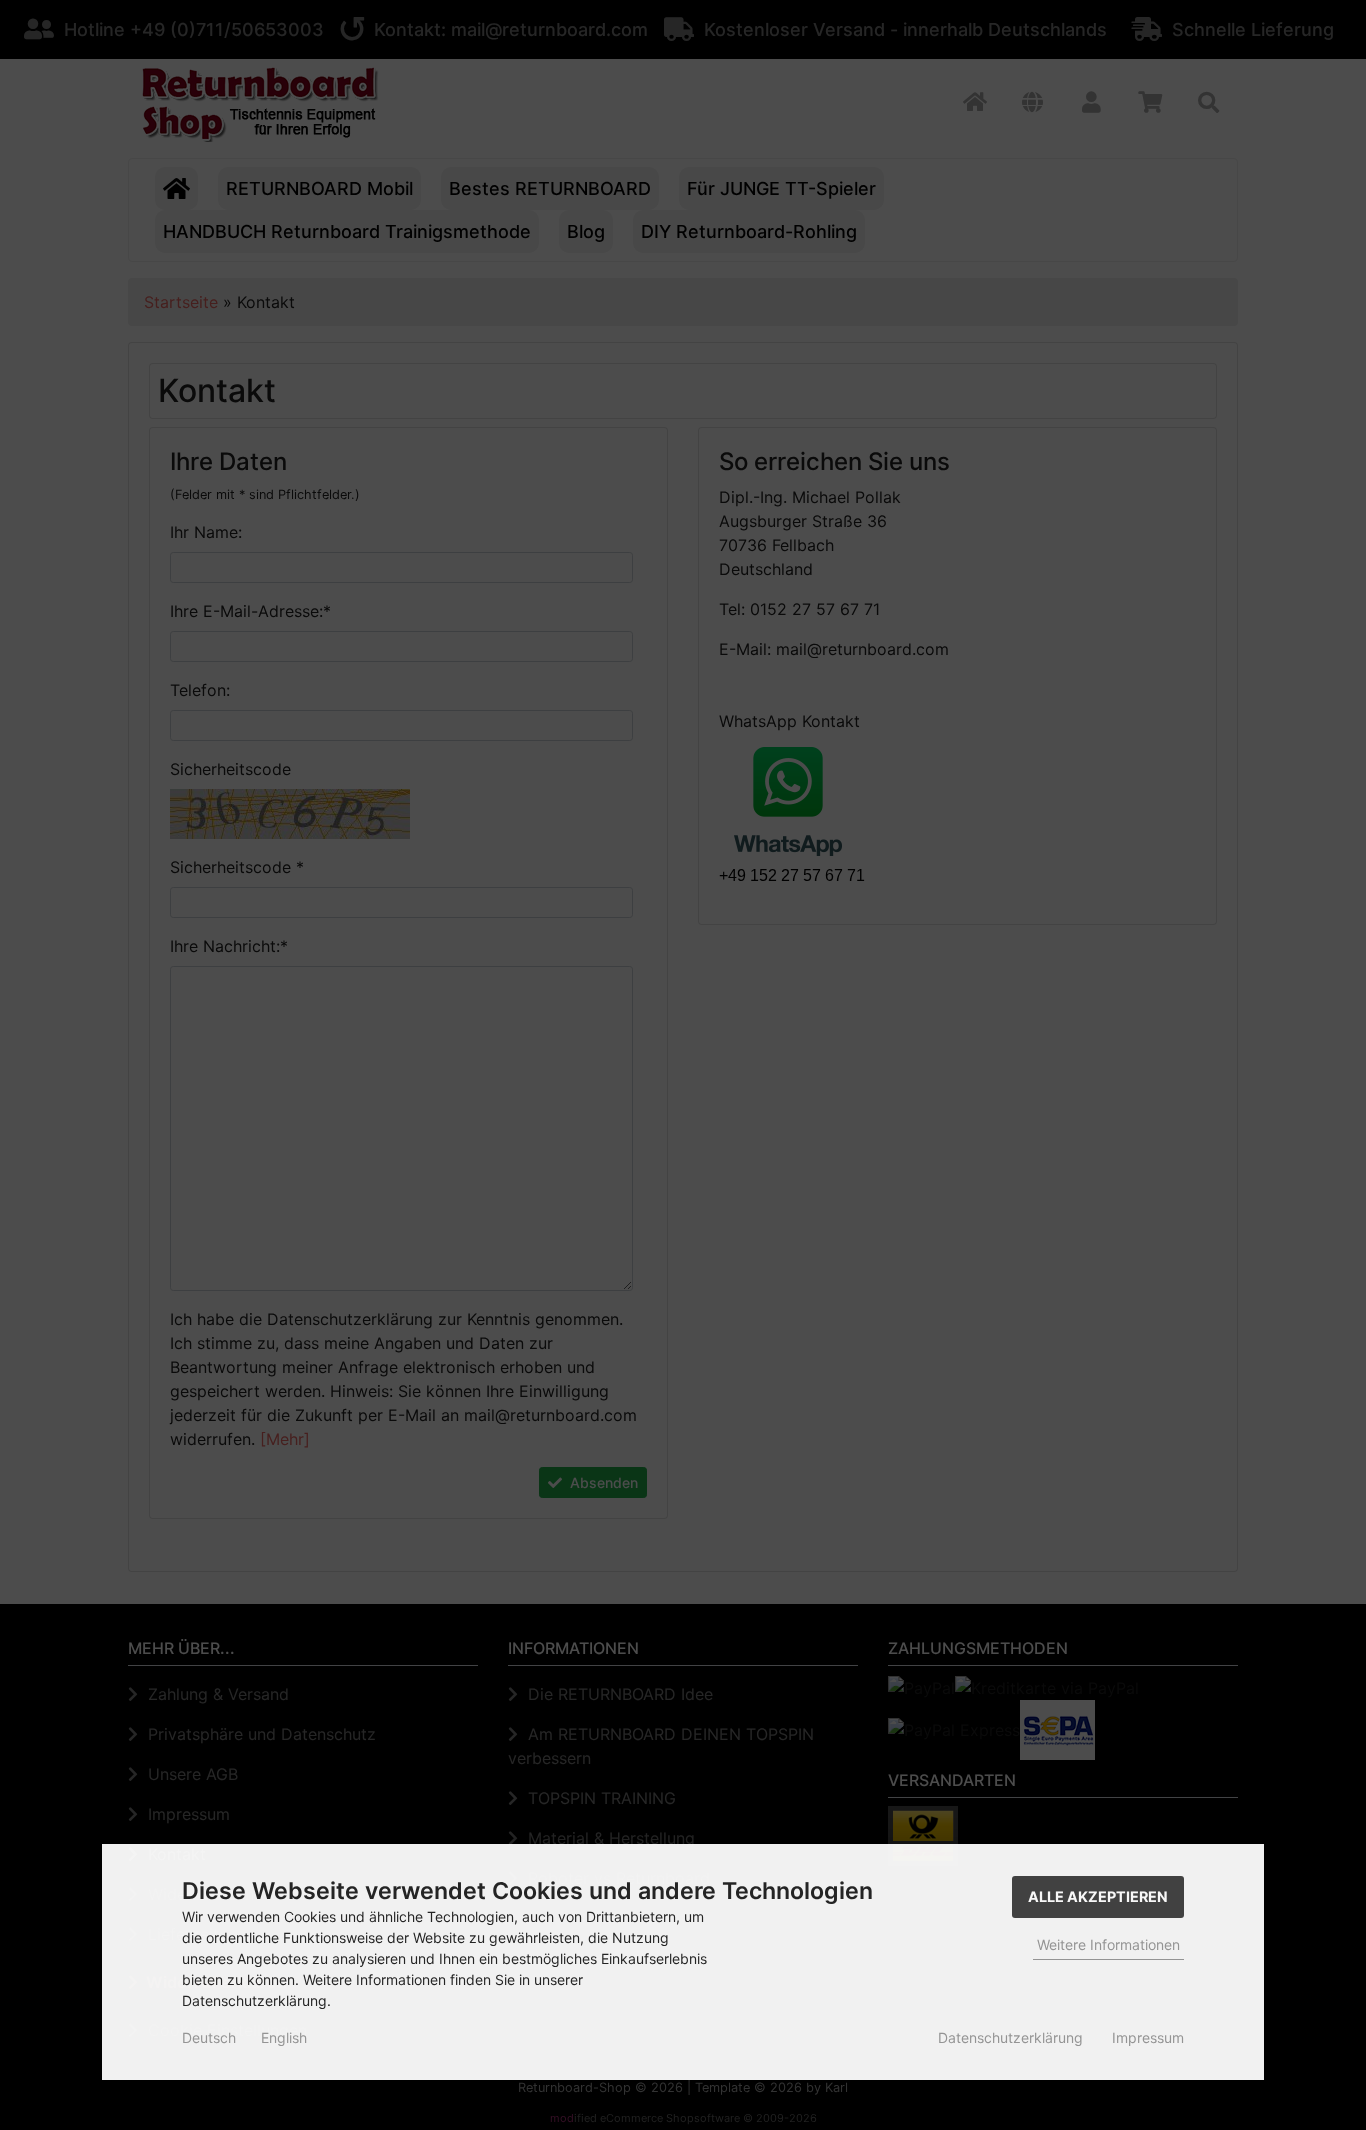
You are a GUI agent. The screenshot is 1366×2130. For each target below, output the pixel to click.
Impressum (1148, 2037)
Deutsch (209, 2037)
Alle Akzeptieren (1098, 1896)
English (284, 2037)
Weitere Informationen (1108, 1944)
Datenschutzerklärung (1010, 2037)
